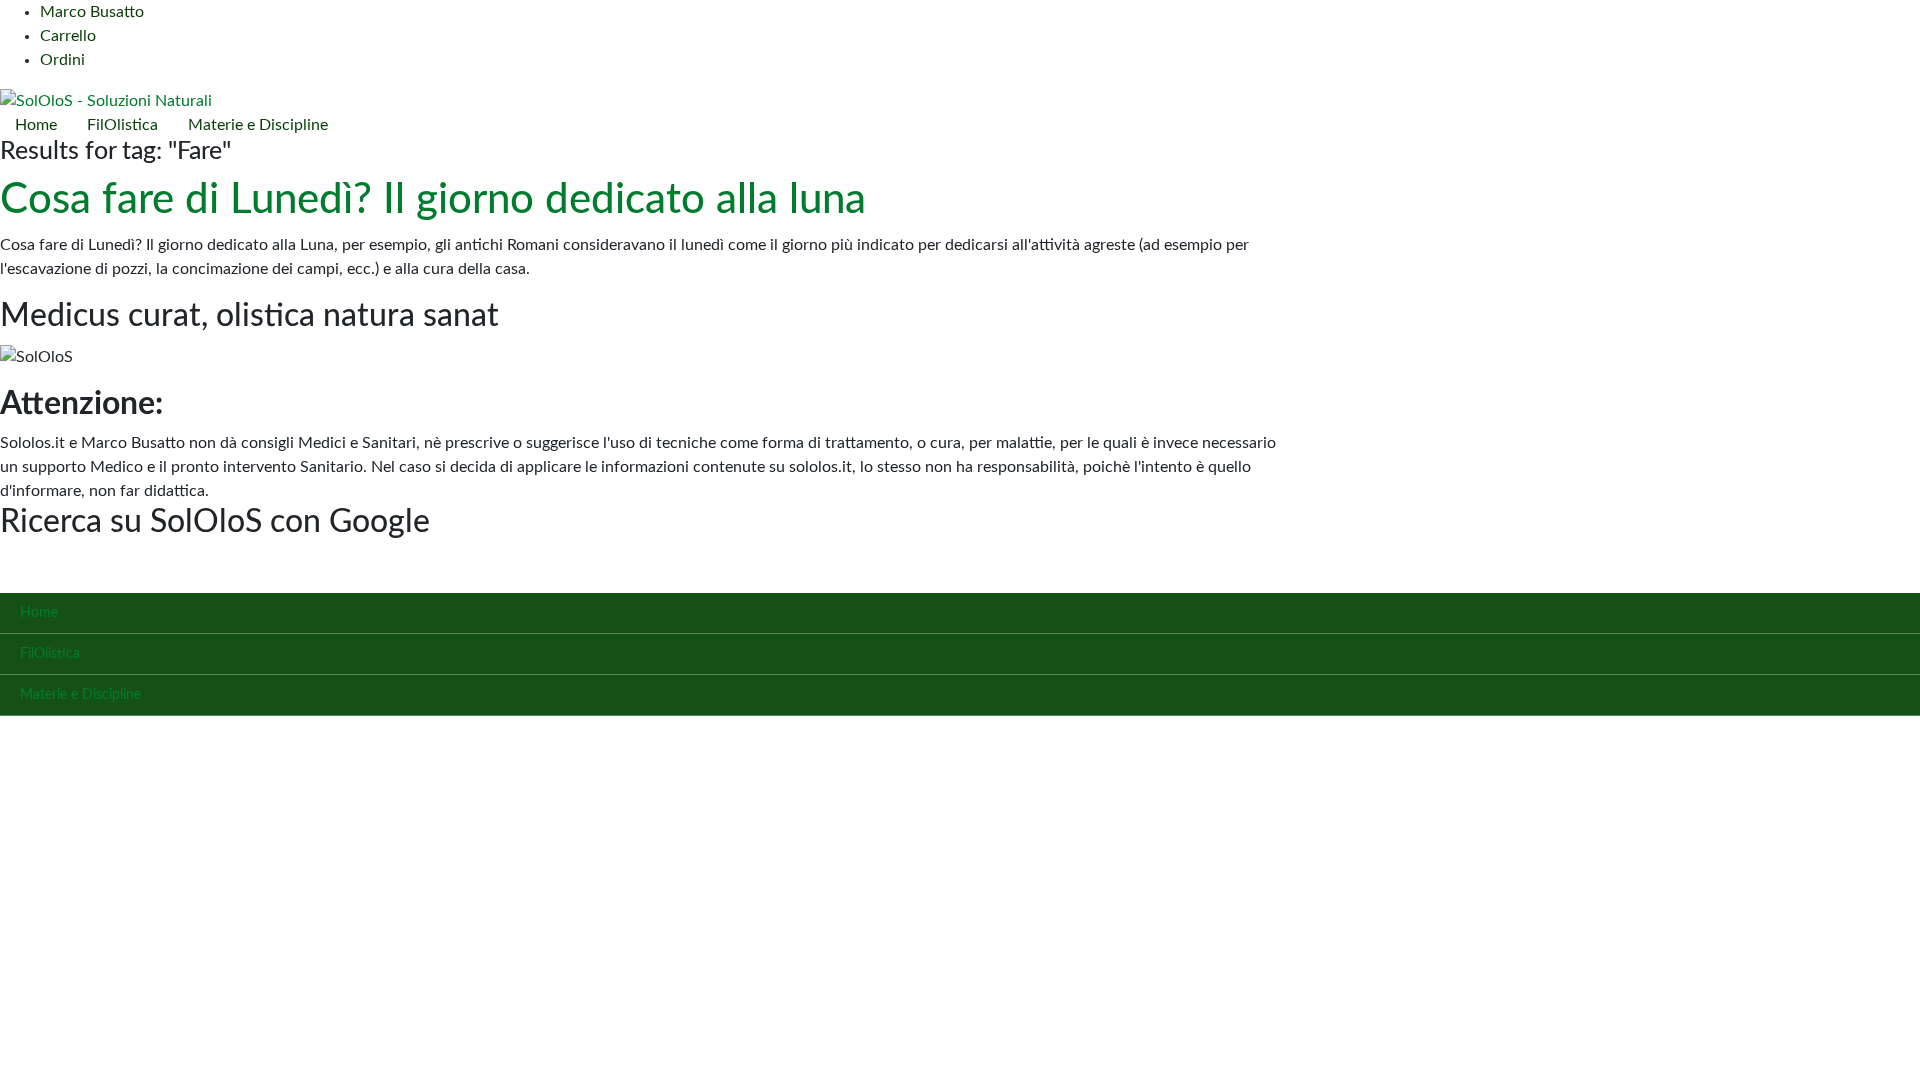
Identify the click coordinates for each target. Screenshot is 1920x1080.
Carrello (68, 36)
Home (36, 125)
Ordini (62, 60)
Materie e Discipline (258, 125)
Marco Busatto (92, 12)
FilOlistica (122, 125)
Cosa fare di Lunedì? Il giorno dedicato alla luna (433, 200)
